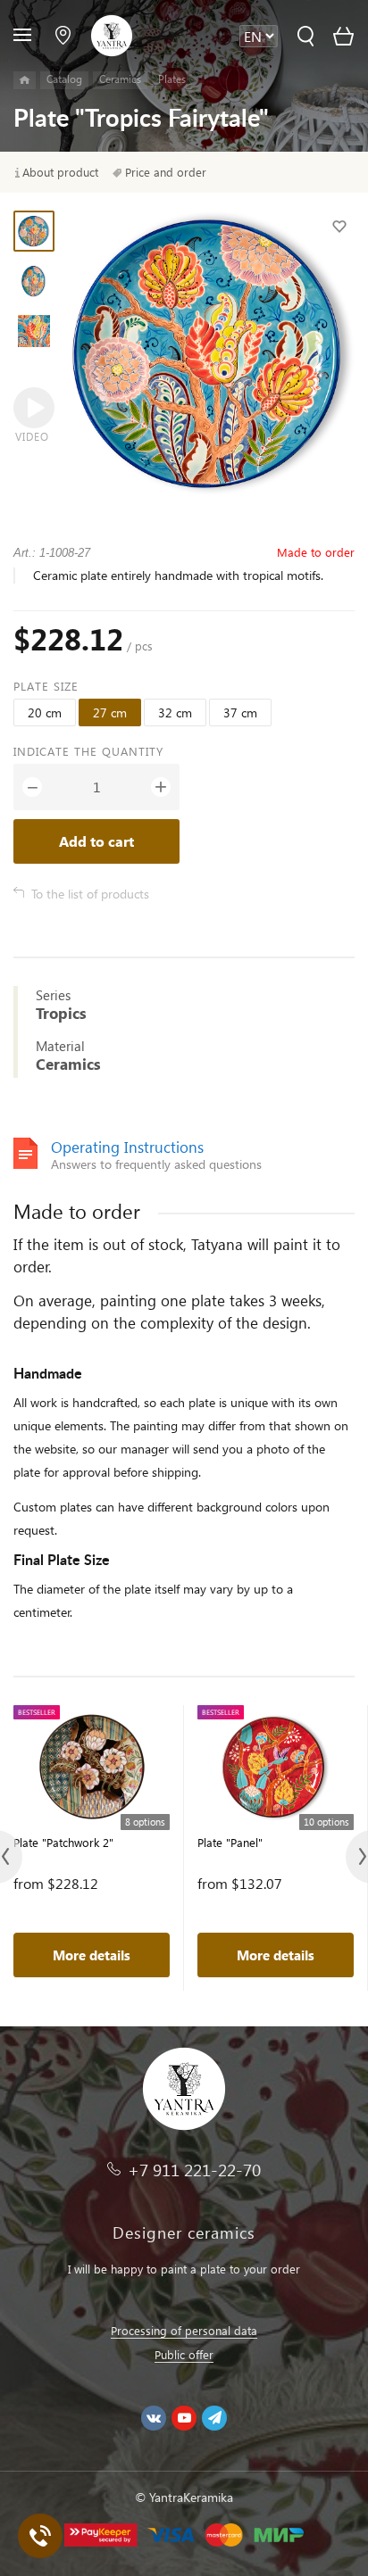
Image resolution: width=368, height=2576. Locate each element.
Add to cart (96, 841)
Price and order (166, 172)
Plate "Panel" (230, 1842)
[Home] (25, 80)
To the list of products (90, 894)
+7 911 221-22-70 (194, 2170)
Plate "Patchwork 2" (63, 1842)
